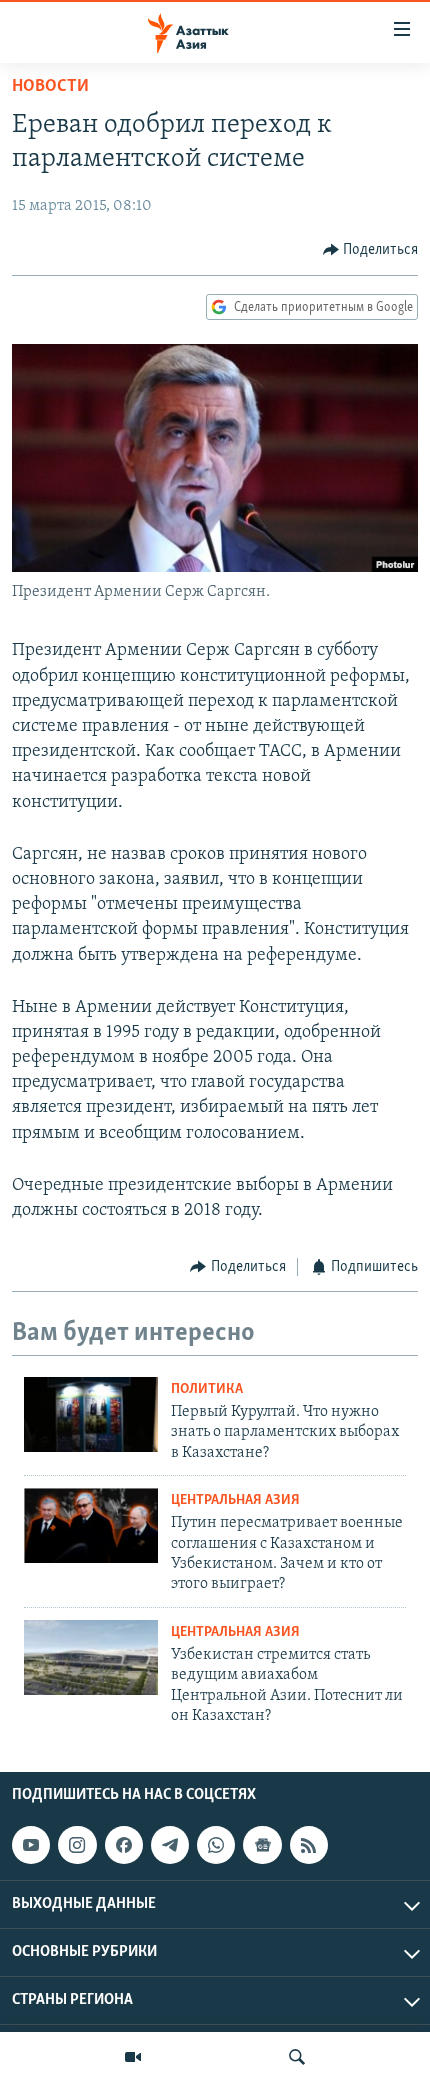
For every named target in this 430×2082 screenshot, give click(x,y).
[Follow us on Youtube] (31, 1846)
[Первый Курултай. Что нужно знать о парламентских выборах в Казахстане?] (91, 1414)
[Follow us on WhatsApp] (216, 1846)
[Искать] (297, 2057)
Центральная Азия (235, 1500)
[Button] (371, 250)
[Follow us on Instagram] (77, 1846)
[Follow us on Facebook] (124, 1846)
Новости (50, 87)
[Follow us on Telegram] (170, 1846)
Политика (207, 1389)
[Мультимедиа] (133, 2057)
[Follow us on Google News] (262, 1846)
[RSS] (309, 1846)
